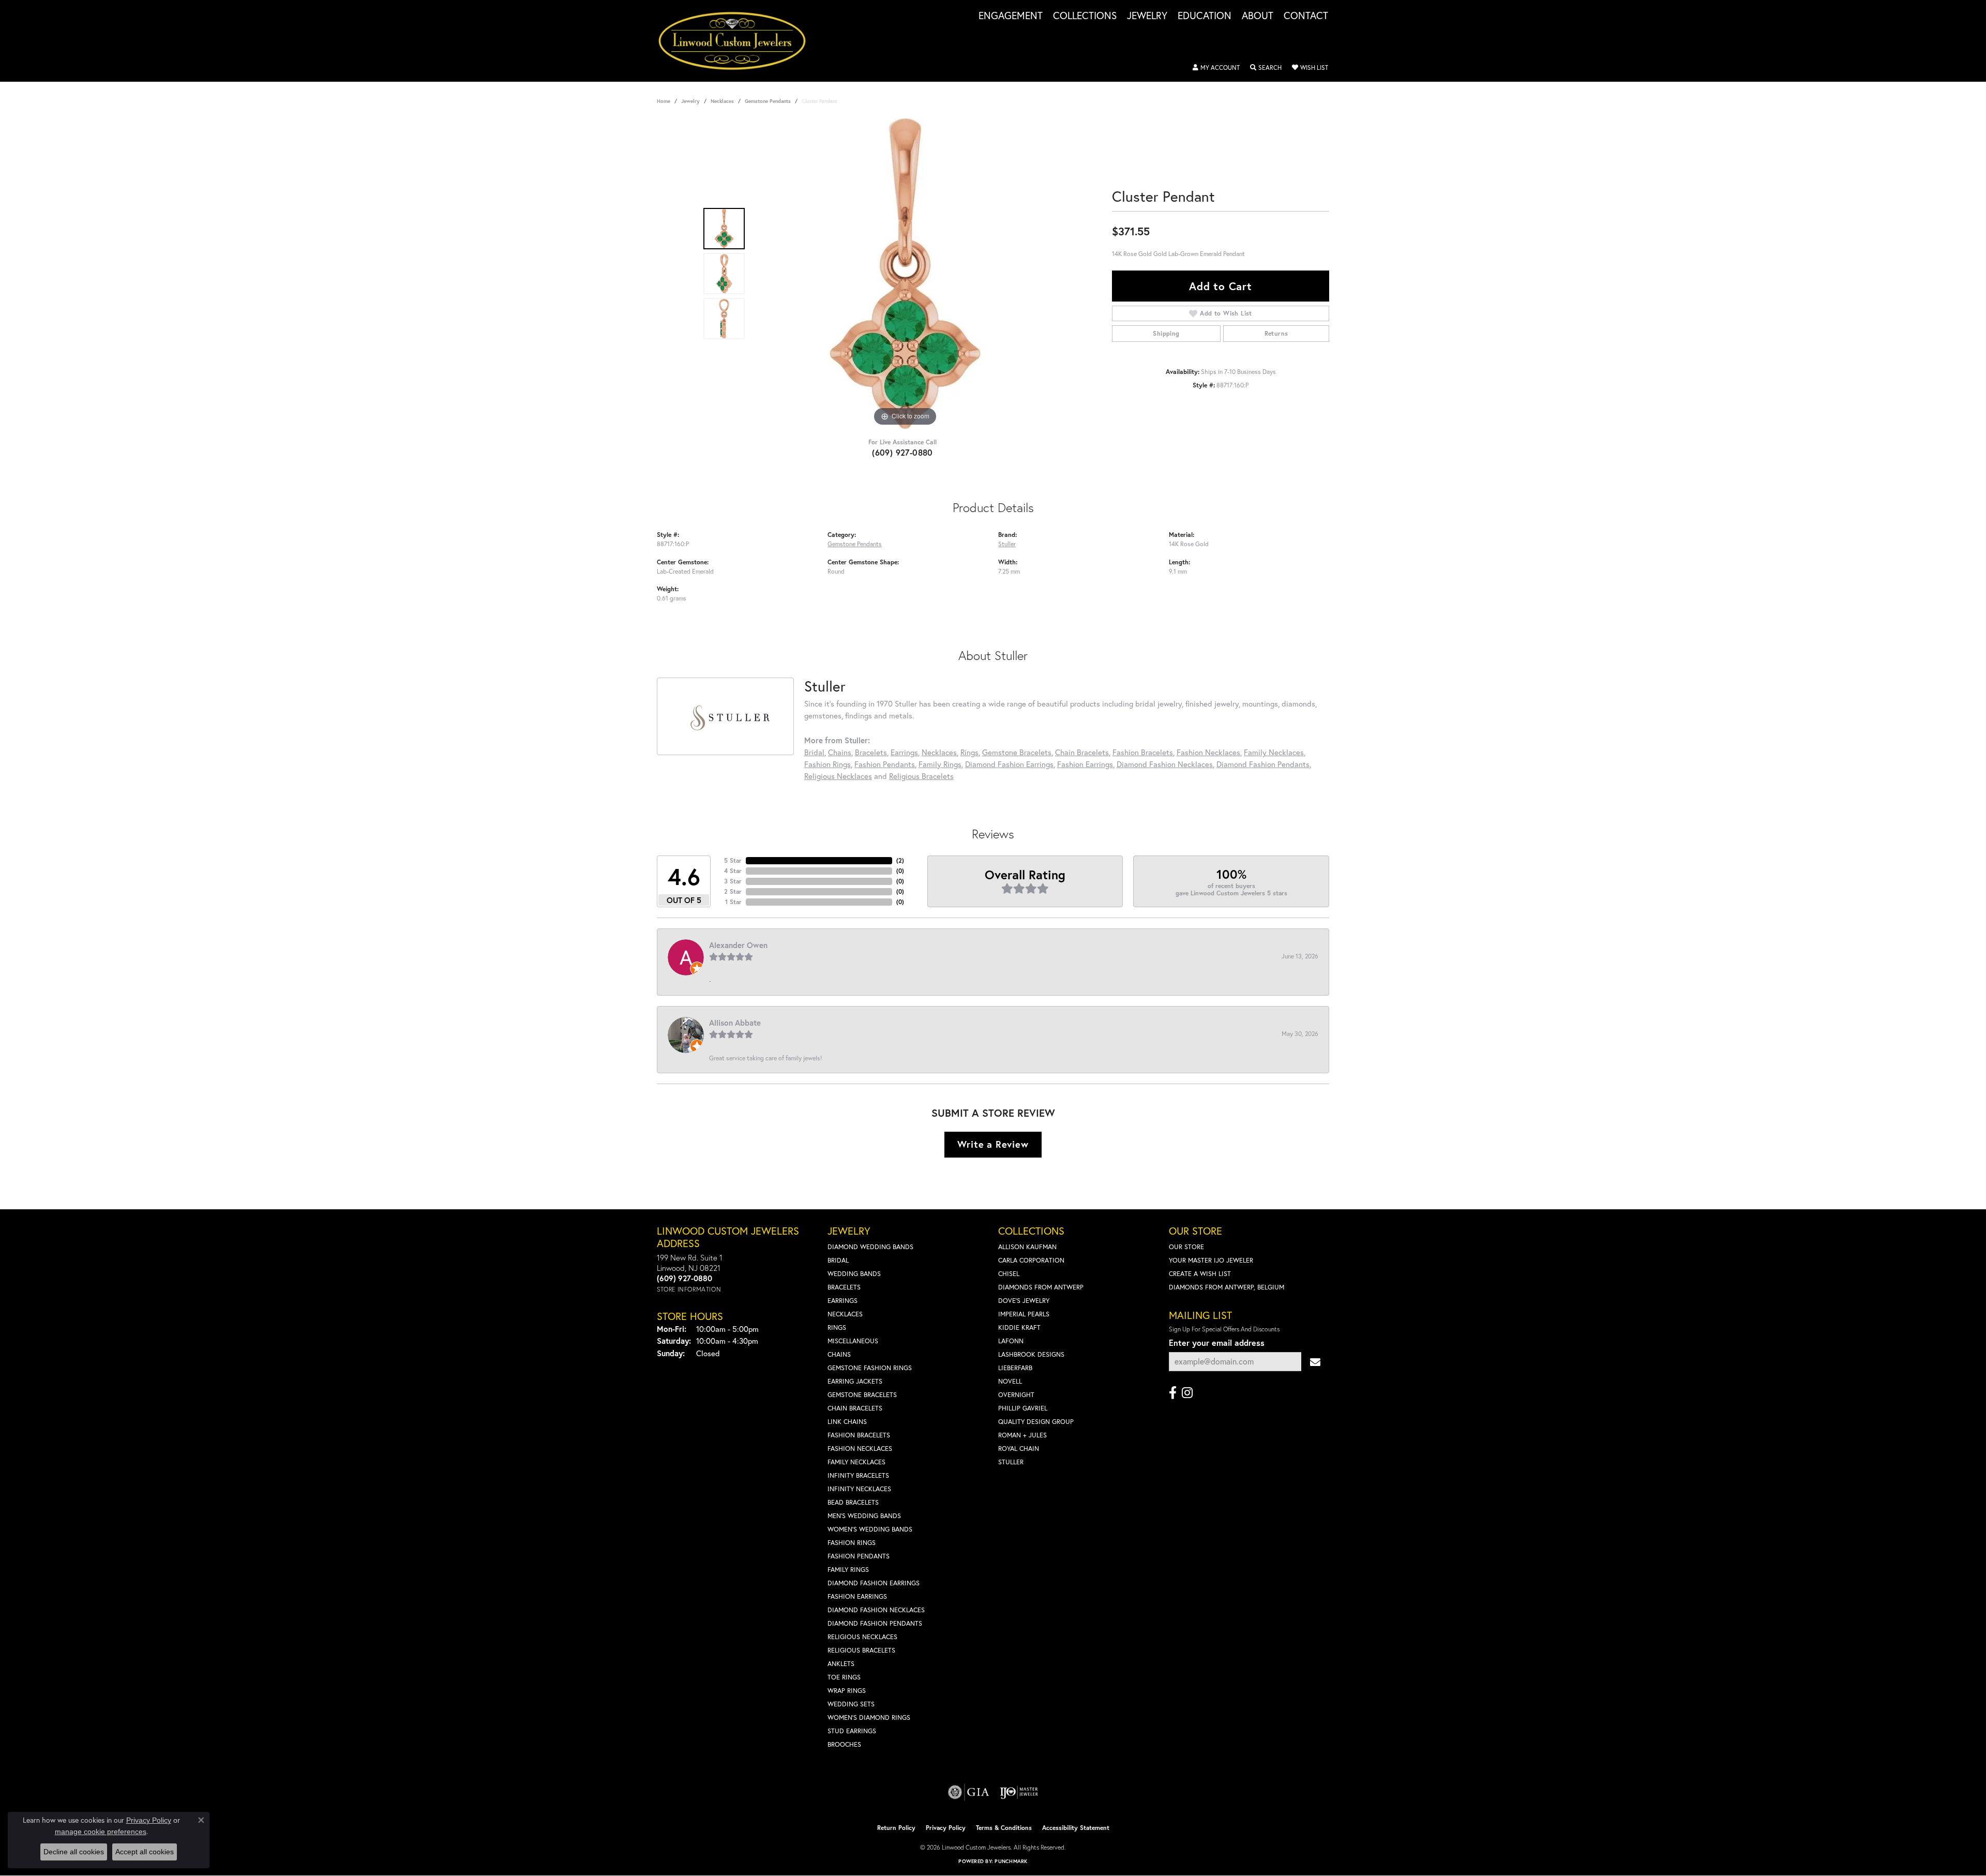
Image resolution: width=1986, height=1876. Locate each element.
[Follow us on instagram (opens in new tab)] (1187, 1393)
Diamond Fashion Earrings (1009, 764)
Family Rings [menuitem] (848, 1570)
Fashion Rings (827, 764)
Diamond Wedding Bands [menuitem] (870, 1247)
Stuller (1007, 544)
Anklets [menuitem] (841, 1664)
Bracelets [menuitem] (844, 1287)
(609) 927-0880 (902, 452)
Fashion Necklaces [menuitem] (860, 1449)
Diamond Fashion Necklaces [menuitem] (876, 1610)
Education (1205, 16)
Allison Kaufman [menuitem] (1027, 1247)
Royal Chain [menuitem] (1019, 1449)
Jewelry (1147, 16)
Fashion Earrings (1085, 764)
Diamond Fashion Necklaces (1165, 764)
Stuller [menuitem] (1011, 1462)
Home (664, 101)
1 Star (733, 902)
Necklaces (722, 101)
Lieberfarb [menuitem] (1015, 1368)
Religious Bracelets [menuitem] (861, 1650)
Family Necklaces (1274, 752)
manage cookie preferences (101, 1832)
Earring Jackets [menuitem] (855, 1381)
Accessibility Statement (1076, 1828)
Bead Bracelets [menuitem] (853, 1502)
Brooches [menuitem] (844, 1744)
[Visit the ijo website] (1019, 1792)
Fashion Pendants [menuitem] (859, 1556)
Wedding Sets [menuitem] (851, 1704)
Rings (969, 752)
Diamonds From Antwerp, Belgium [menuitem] (1227, 1287)
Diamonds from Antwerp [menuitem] (1041, 1287)
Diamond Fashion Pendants (1263, 764)
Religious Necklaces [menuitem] (862, 1637)
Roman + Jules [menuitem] (1022, 1435)
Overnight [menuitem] (1016, 1395)
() (900, 860)
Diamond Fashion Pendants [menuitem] (875, 1623)
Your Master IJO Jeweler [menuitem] (1211, 1260)
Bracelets (871, 752)
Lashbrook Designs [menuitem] (1031, 1354)
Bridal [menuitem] (838, 1260)
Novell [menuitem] (1010, 1381)
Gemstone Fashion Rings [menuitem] (870, 1368)
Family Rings (940, 764)
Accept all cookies (145, 1852)
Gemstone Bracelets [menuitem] (862, 1395)
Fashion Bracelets (1143, 752)
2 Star (733, 891)
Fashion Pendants (885, 764)
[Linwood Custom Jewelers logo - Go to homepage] (738, 41)
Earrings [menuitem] (842, 1301)
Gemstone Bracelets (1017, 752)
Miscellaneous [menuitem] (853, 1341)
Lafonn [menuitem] (1011, 1341)
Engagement (1011, 16)
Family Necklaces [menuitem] (856, 1462)
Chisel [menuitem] (1009, 1274)
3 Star (733, 881)
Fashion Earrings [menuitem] (857, 1596)
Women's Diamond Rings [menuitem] (869, 1717)
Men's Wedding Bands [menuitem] (864, 1516)
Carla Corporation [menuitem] (1031, 1260)
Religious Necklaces (838, 776)
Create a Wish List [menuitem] (1200, 1274)
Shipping (1166, 333)
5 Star (733, 860)
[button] (1216, 68)
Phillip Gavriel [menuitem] (1023, 1408)
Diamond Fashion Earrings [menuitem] (874, 1583)
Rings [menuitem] (837, 1327)
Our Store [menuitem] (1186, 1247)
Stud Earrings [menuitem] (852, 1731)
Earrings (904, 752)
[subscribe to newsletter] (1315, 1362)
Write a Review (993, 1144)
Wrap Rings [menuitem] (847, 1691)
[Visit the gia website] (969, 1792)
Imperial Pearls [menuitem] (1024, 1314)
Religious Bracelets (921, 776)
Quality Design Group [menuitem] (1036, 1422)
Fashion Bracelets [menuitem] (859, 1435)
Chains (840, 752)
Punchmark (1011, 1861)
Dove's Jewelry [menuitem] (1024, 1301)
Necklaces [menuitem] (845, 1314)
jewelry (690, 101)
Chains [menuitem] (839, 1354)
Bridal (814, 752)
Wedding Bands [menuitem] (854, 1274)
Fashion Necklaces (1208, 752)
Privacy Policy (946, 1828)
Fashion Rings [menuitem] (852, 1543)
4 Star (733, 871)
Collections (1085, 16)
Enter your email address (1217, 1342)
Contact (1306, 16)
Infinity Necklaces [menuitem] (859, 1489)
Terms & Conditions (1004, 1828)
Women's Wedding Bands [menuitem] (870, 1529)
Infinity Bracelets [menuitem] (858, 1475)
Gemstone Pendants (768, 101)
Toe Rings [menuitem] (844, 1677)
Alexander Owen (738, 945)
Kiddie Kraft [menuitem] (1019, 1327)
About (1258, 16)
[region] (905, 274)
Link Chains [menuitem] (847, 1422)
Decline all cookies (74, 1852)
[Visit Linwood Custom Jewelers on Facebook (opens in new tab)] (1173, 1393)
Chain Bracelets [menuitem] (855, 1408)
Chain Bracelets (1082, 752)
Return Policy (896, 1828)
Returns (1276, 333)
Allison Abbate (735, 1023)
